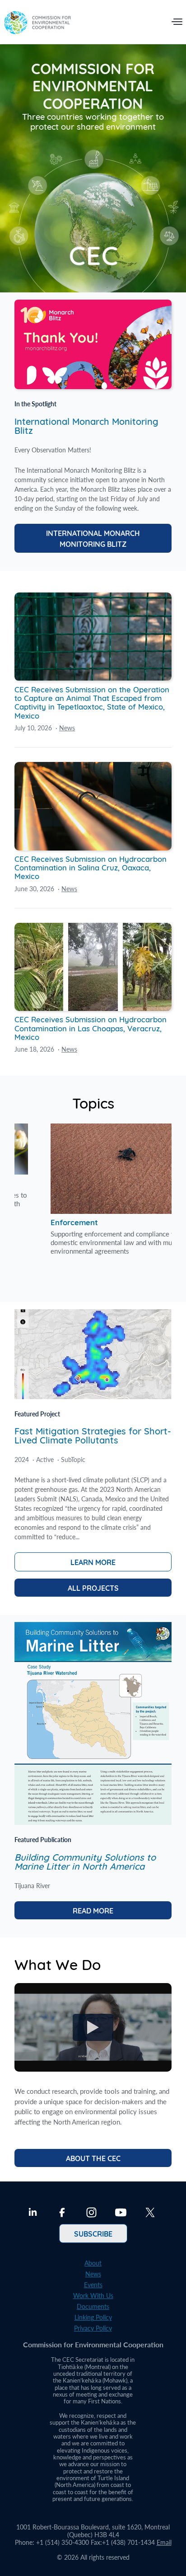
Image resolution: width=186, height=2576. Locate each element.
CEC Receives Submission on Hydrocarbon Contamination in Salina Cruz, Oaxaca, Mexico (91, 867)
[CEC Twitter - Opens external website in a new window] (150, 2214)
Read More (93, 1910)
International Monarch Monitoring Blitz (86, 425)
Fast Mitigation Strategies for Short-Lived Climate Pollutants (93, 1435)
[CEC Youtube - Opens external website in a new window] (121, 2214)
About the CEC (93, 2158)
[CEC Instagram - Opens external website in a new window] (91, 2214)
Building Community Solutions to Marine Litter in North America (85, 1861)
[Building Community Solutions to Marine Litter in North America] (93, 1822)
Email (164, 2542)
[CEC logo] (37, 24)
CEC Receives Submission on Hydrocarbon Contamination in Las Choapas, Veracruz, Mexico (91, 1027)
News (67, 728)
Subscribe (93, 2233)
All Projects (93, 1588)
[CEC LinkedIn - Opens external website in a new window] (33, 2214)
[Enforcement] (92, 1149)
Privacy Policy (93, 2328)
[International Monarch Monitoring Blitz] (93, 386)
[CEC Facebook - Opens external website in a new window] (62, 2214)
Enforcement (71, 1182)
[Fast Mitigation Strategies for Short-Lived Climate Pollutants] (93, 1396)
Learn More (93, 1562)
